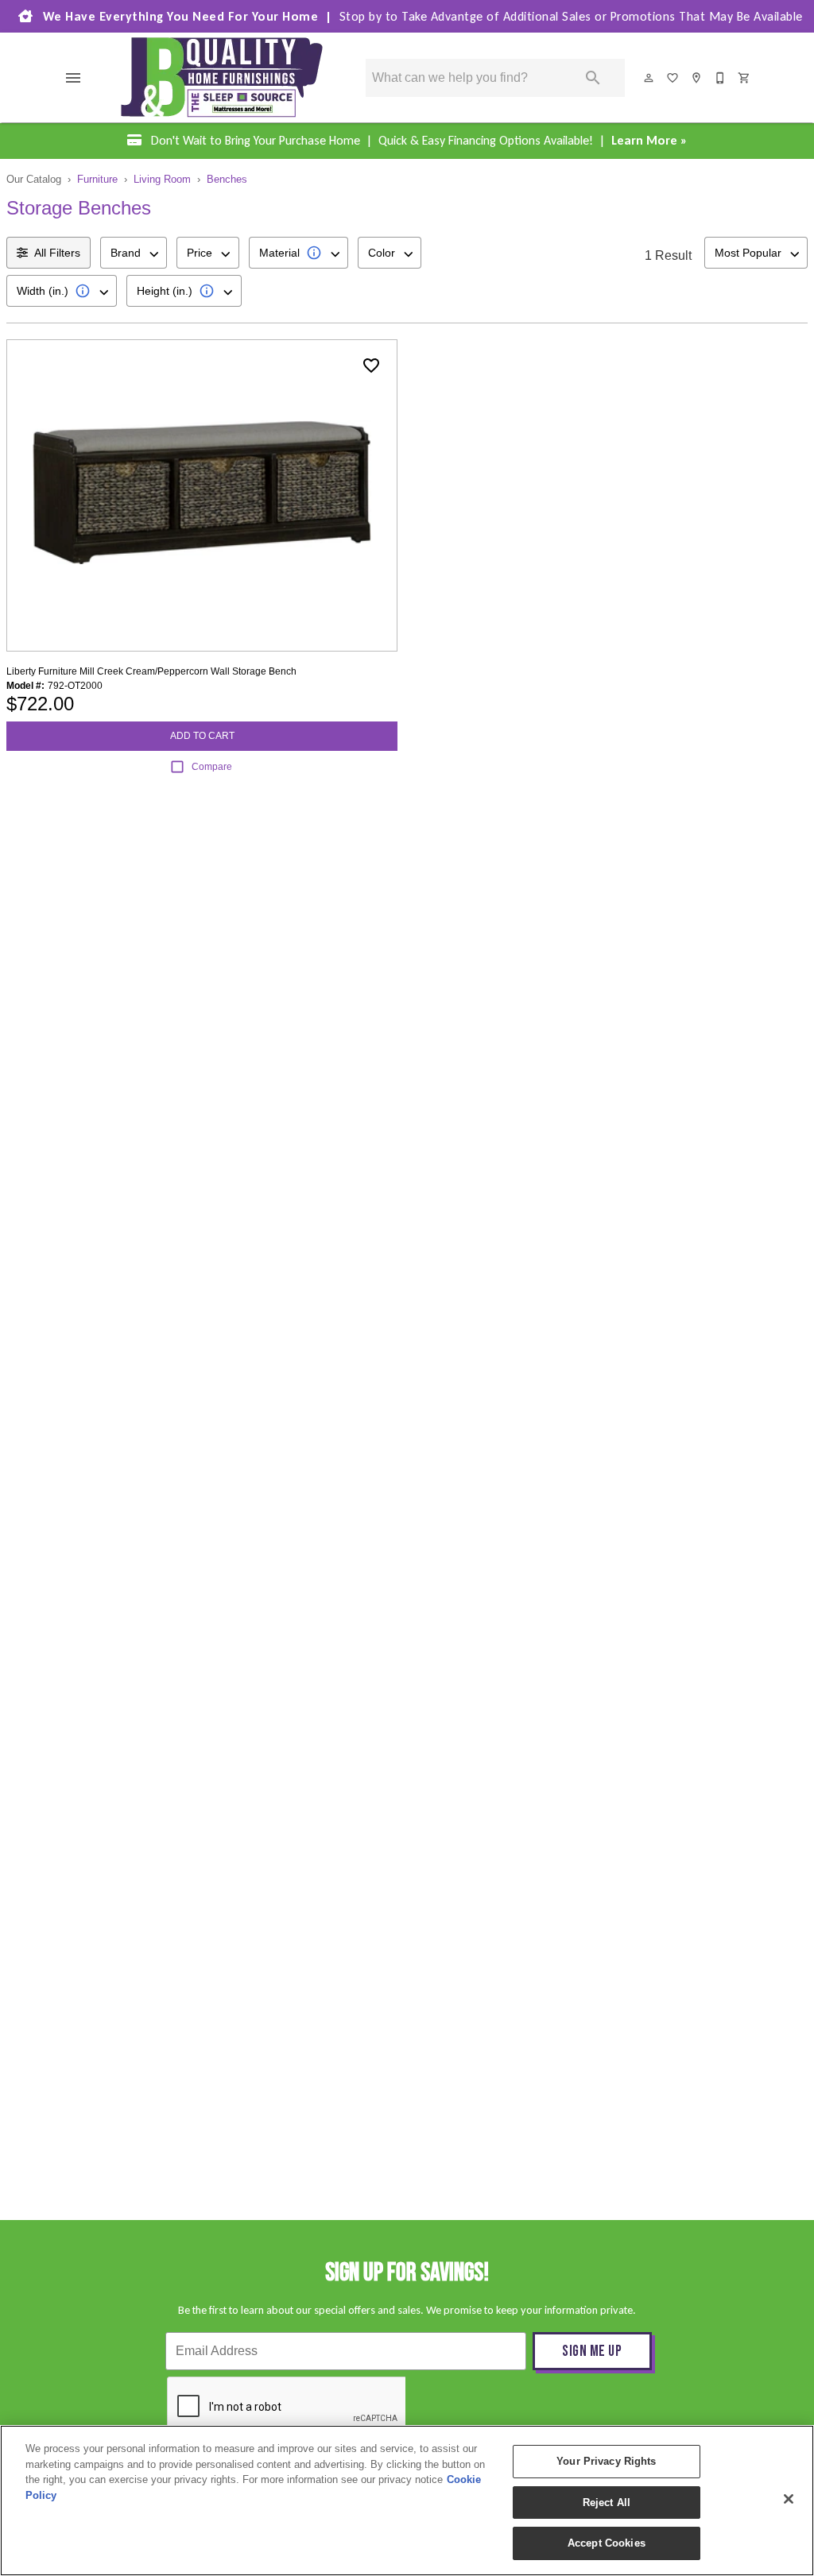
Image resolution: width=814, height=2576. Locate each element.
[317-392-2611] (721, 78)
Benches (227, 179)
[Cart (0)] (745, 78)
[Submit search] (593, 78)
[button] (73, 78)
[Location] (697, 78)
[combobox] (134, 253)
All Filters (57, 253)
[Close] (789, 2499)
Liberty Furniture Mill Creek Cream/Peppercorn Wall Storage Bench (151, 671)
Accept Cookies (607, 2543)
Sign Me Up (592, 2352)
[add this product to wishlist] (371, 366)
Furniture (97, 179)
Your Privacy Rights (606, 2461)
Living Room (162, 179)
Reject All (607, 2503)
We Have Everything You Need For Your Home (421, 16)
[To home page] (222, 77)
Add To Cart (202, 736)
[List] (673, 78)
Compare (212, 767)
